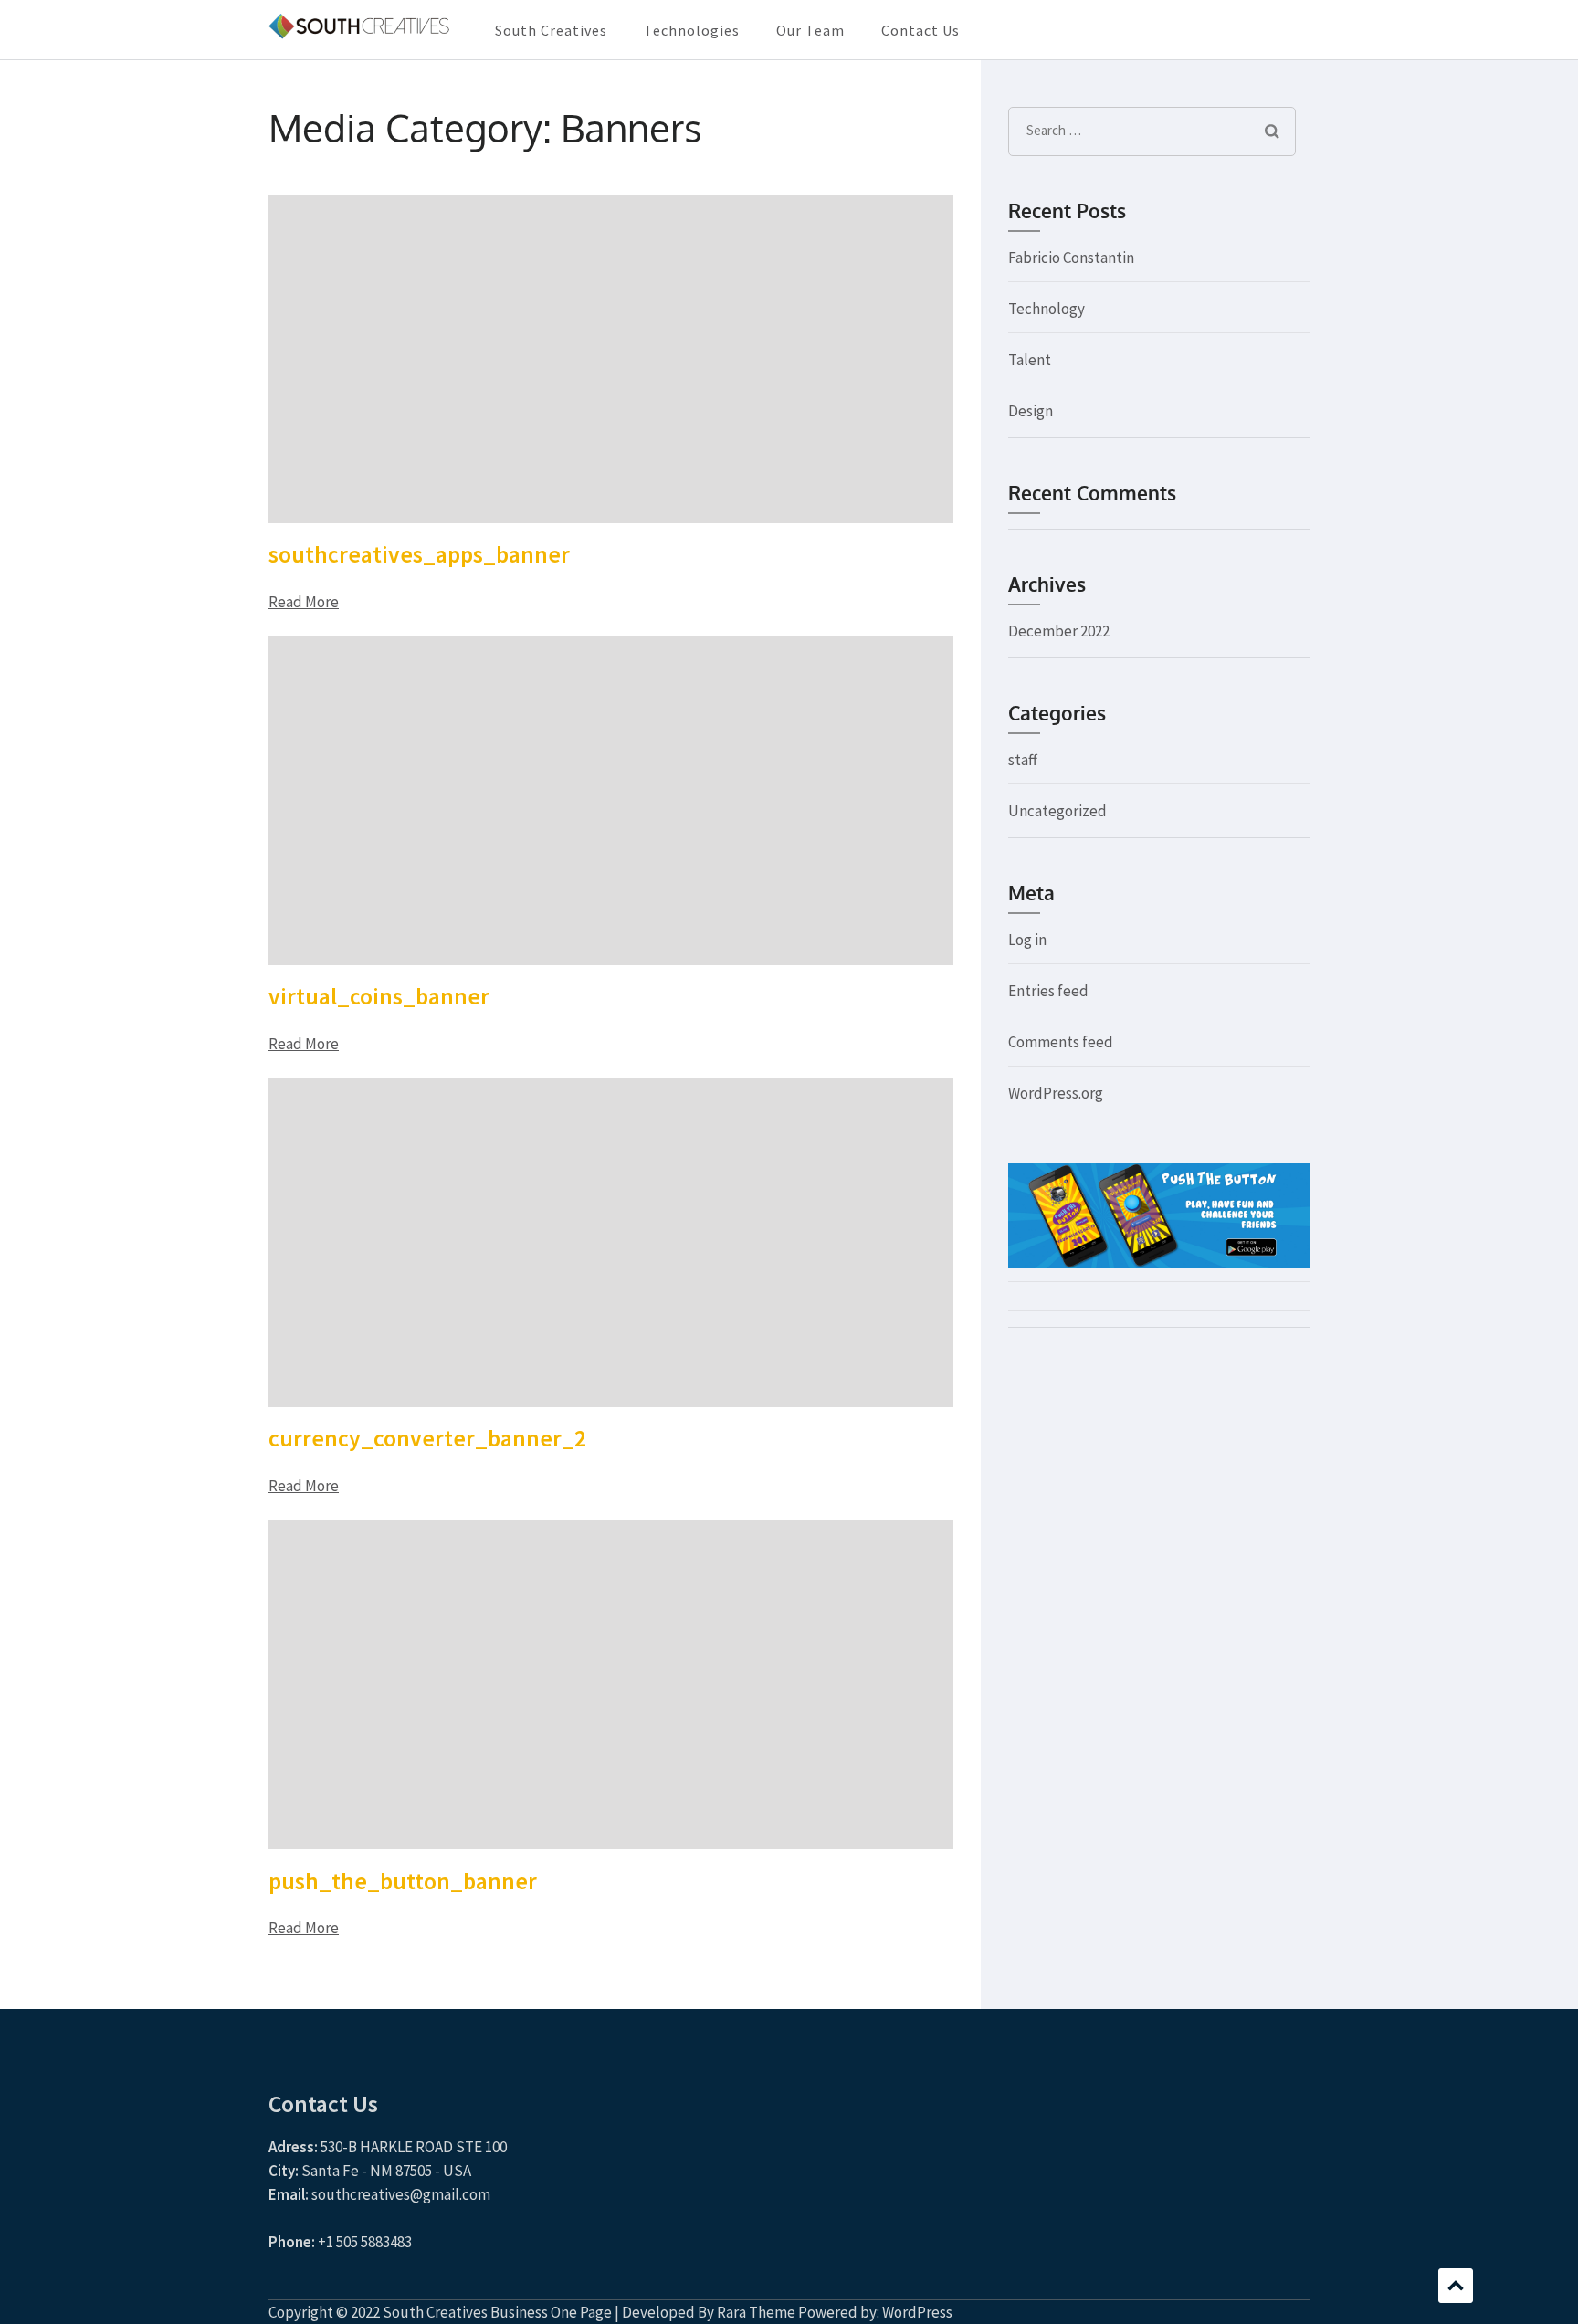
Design (1031, 411)
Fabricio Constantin (1071, 258)
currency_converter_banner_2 (427, 1438)
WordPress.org (1056, 1093)
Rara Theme (756, 2312)
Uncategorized (1057, 811)
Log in (1027, 940)
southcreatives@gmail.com (401, 2194)
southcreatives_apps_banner (419, 554)
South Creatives (551, 30)
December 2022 (1059, 631)
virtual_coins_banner (379, 996)
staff (1023, 760)
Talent (1030, 360)
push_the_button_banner (403, 1881)
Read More (304, 602)
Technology (1047, 309)
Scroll (1456, 2286)
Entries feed (1048, 991)
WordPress (917, 2312)
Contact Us (920, 30)
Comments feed (1061, 1042)
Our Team (810, 30)
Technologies (692, 30)
